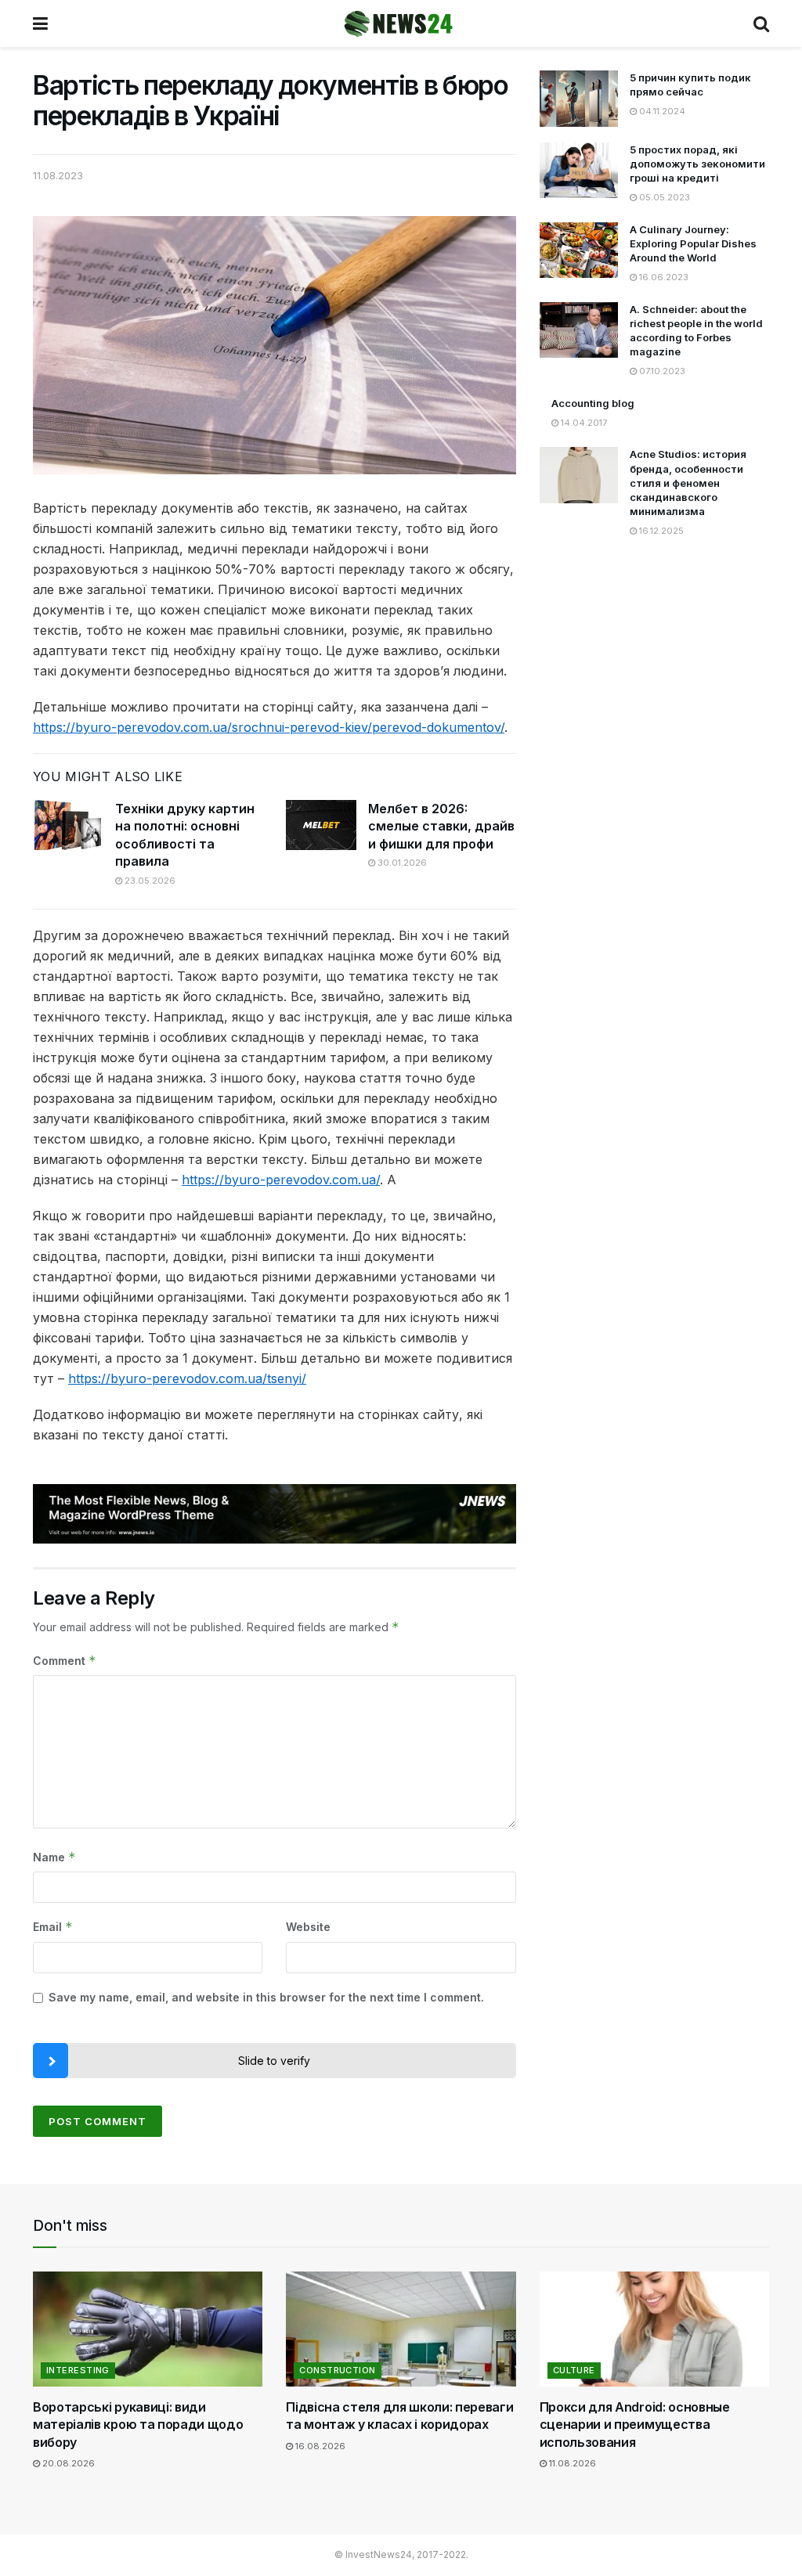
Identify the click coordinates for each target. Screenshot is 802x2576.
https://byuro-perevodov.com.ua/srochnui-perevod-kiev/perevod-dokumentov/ (269, 727)
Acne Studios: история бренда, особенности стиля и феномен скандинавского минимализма (688, 483)
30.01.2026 (401, 863)
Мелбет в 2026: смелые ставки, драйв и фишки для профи (441, 826)
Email (53, 1927)
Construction (337, 2370)
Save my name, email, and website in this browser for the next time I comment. (266, 1997)
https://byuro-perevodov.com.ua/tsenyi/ (187, 1378)
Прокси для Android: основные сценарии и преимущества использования (635, 2425)
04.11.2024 (661, 111)
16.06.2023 (663, 277)
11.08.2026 (571, 2463)
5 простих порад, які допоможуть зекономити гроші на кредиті (697, 164)
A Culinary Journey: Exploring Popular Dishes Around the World (693, 243)
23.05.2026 (149, 881)
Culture (574, 2370)
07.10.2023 (661, 371)
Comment (65, 1661)
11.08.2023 (58, 175)
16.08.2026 (319, 2446)
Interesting (78, 2370)
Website (308, 1927)
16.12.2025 (660, 531)
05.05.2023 (663, 197)
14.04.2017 (583, 423)
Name (54, 1857)
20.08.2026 (67, 2463)
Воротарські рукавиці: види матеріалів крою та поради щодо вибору (138, 2425)
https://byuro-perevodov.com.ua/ (281, 1180)
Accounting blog (593, 403)
